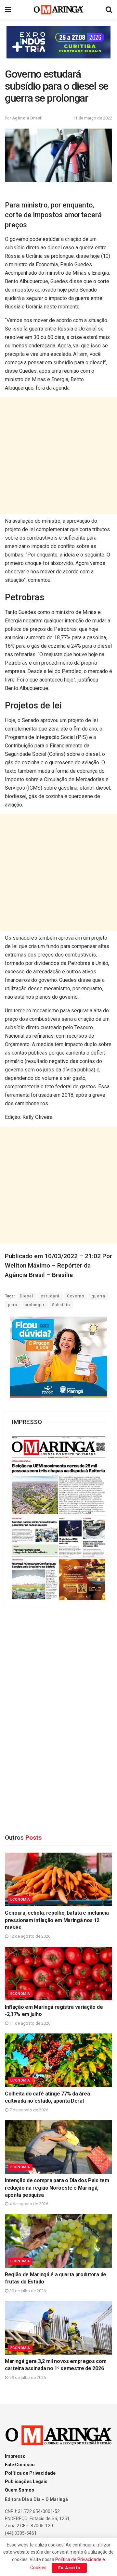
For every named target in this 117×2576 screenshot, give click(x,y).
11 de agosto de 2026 (29, 2023)
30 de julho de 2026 (27, 2291)
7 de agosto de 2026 (28, 2110)
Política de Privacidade (30, 2473)
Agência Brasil (27, 118)
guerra (98, 1296)
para (13, 1305)
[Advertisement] (58, 456)
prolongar (35, 1305)
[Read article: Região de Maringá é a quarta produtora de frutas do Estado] (58, 2241)
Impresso (15, 2456)
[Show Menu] (8, 10)
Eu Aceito (69, 2568)
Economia (20, 1900)
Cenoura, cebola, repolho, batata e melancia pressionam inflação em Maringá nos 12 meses (57, 1920)
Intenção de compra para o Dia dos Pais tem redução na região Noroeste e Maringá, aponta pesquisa (57, 2188)
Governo (76, 1296)
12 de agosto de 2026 (29, 1936)
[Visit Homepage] (59, 10)
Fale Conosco (20, 2465)
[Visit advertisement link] (58, 42)
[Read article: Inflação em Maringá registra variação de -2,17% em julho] (58, 1974)
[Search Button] (109, 10)
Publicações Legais (26, 2482)
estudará (50, 1296)
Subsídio (61, 1305)
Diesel (26, 1296)
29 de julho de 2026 (27, 2377)
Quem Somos (19, 2490)
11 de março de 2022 (92, 118)
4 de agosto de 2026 (28, 2204)
